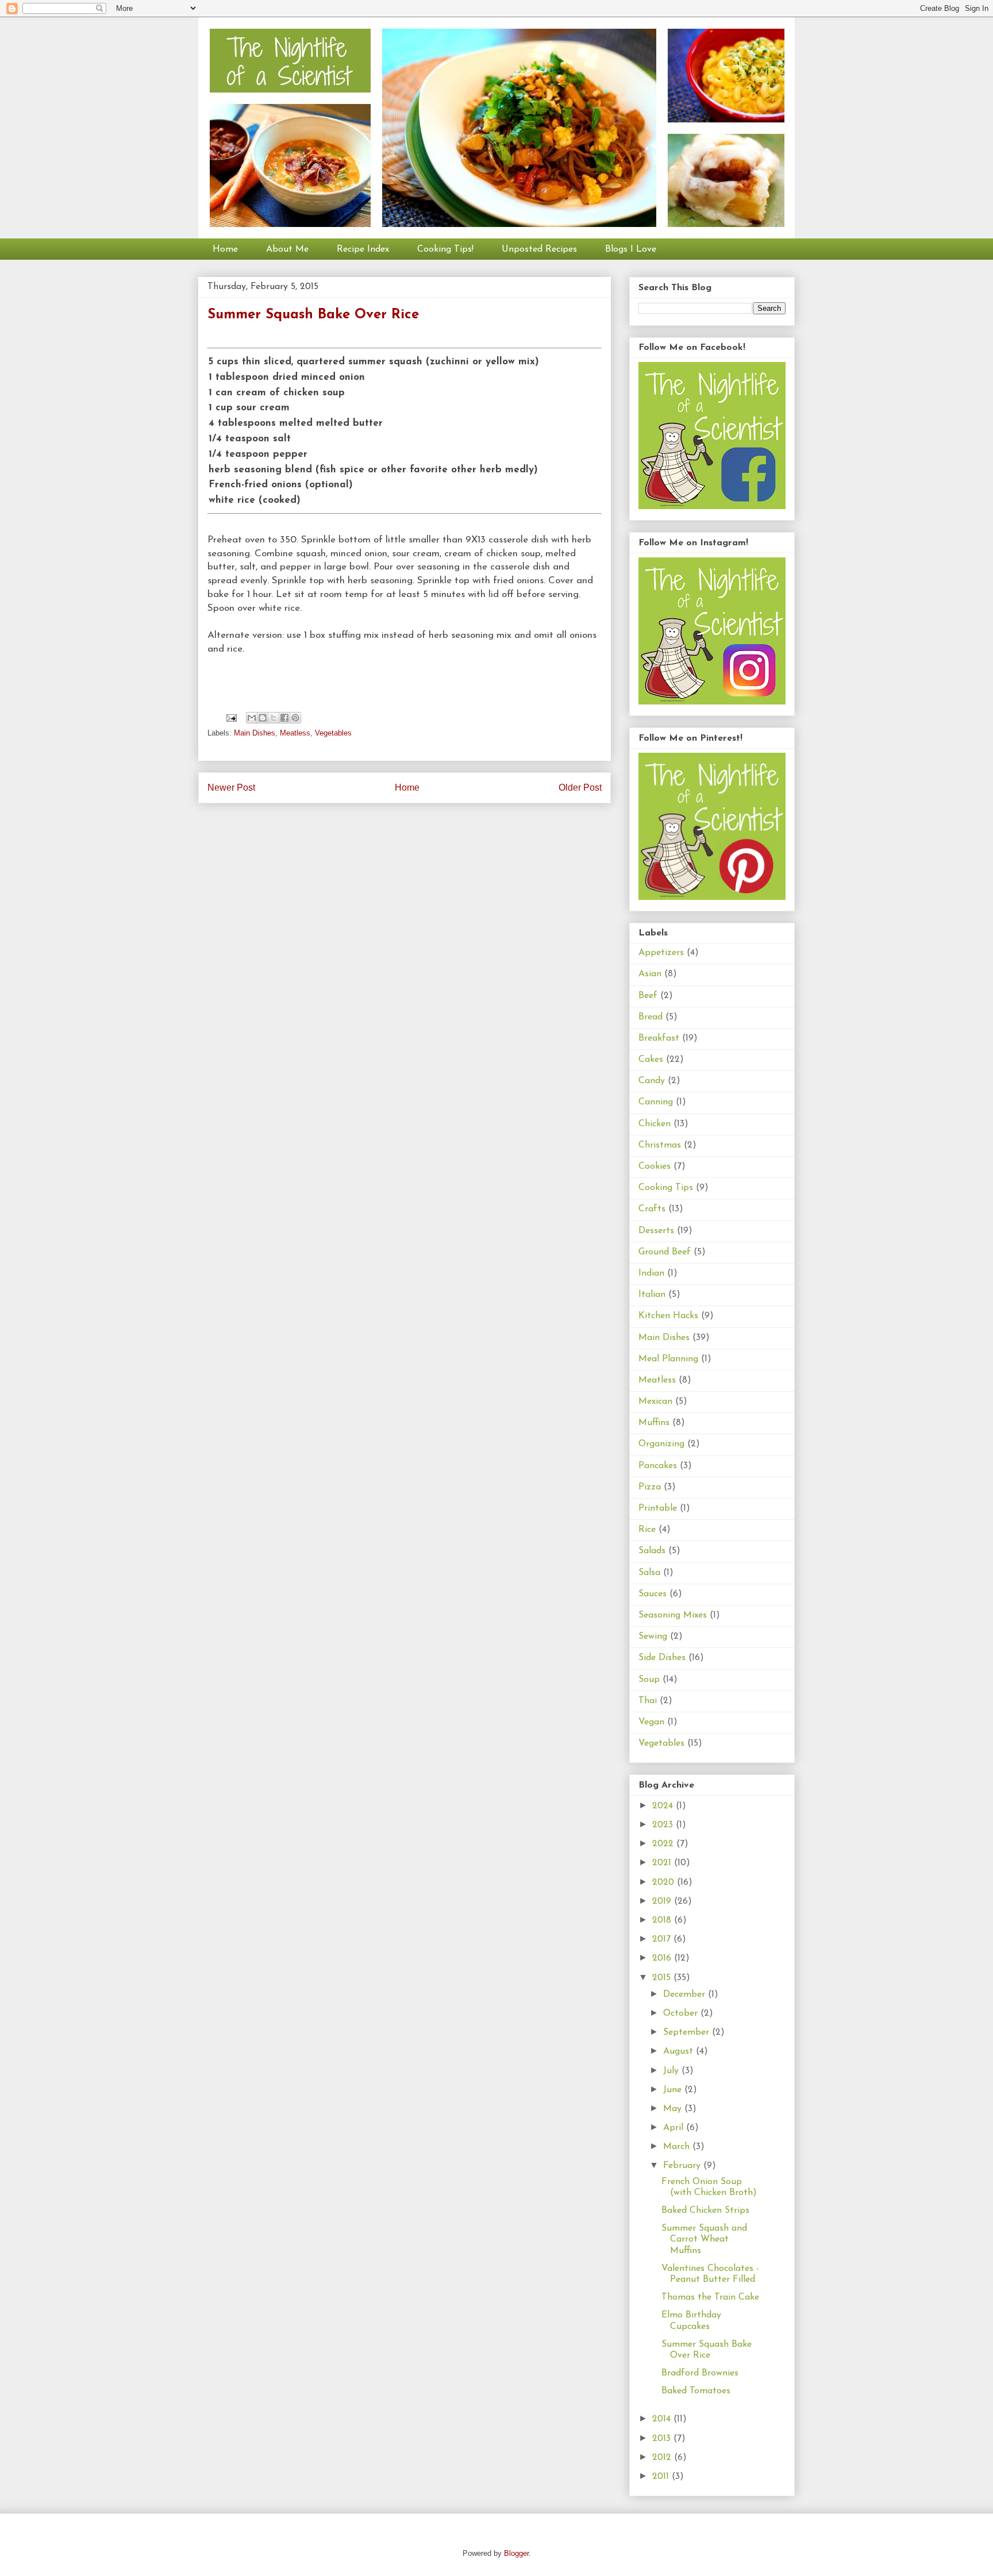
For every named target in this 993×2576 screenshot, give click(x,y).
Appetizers (661, 953)
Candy (652, 1081)
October (682, 2013)
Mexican (655, 1401)
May (674, 2109)
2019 (663, 1901)
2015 (663, 1978)
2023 (664, 1825)
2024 (664, 1806)
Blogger (516, 2553)
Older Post (580, 788)
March (678, 2147)
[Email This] (252, 718)
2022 (664, 1844)
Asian (650, 974)
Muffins (654, 1423)
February (683, 2166)
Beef (648, 996)
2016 (663, 1958)
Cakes (651, 1060)
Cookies (655, 1166)
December (686, 1994)
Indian (651, 1273)
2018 (663, 1920)
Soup (649, 1680)
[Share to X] (274, 718)
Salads (652, 1551)
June (674, 2090)
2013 (663, 2439)
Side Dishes (662, 1658)
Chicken (655, 1124)
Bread (651, 1017)
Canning (656, 1102)
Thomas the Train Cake (710, 2297)
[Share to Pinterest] (295, 718)
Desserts (656, 1231)
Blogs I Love (631, 249)
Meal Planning (668, 1359)
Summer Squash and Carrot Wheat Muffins (704, 2239)
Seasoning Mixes (673, 1615)
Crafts (652, 1209)
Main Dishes (255, 733)
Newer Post (231, 788)
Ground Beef (665, 1252)
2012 (663, 2458)
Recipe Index (363, 249)
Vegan (651, 1722)
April (675, 2128)
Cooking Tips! (445, 249)
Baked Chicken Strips (705, 2211)
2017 (663, 1939)
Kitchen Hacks (668, 1316)
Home (225, 249)
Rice (647, 1530)
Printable (658, 1508)
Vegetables (333, 733)
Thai (648, 1701)
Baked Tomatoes (696, 2391)
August (680, 2051)
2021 (663, 1863)
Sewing (653, 1637)
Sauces (653, 1594)
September (688, 2032)
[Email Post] (231, 717)
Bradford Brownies (700, 2373)
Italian (652, 1295)
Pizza (650, 1487)
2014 (663, 2419)
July (672, 2071)
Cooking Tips (666, 1188)
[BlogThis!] (263, 718)
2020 (665, 1882)
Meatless (295, 733)
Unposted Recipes (539, 249)
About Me (287, 249)
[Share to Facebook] (284, 718)
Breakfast (659, 1038)
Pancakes (658, 1466)
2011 (662, 2477)
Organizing (661, 1444)
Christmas (660, 1145)
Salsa (649, 1573)
